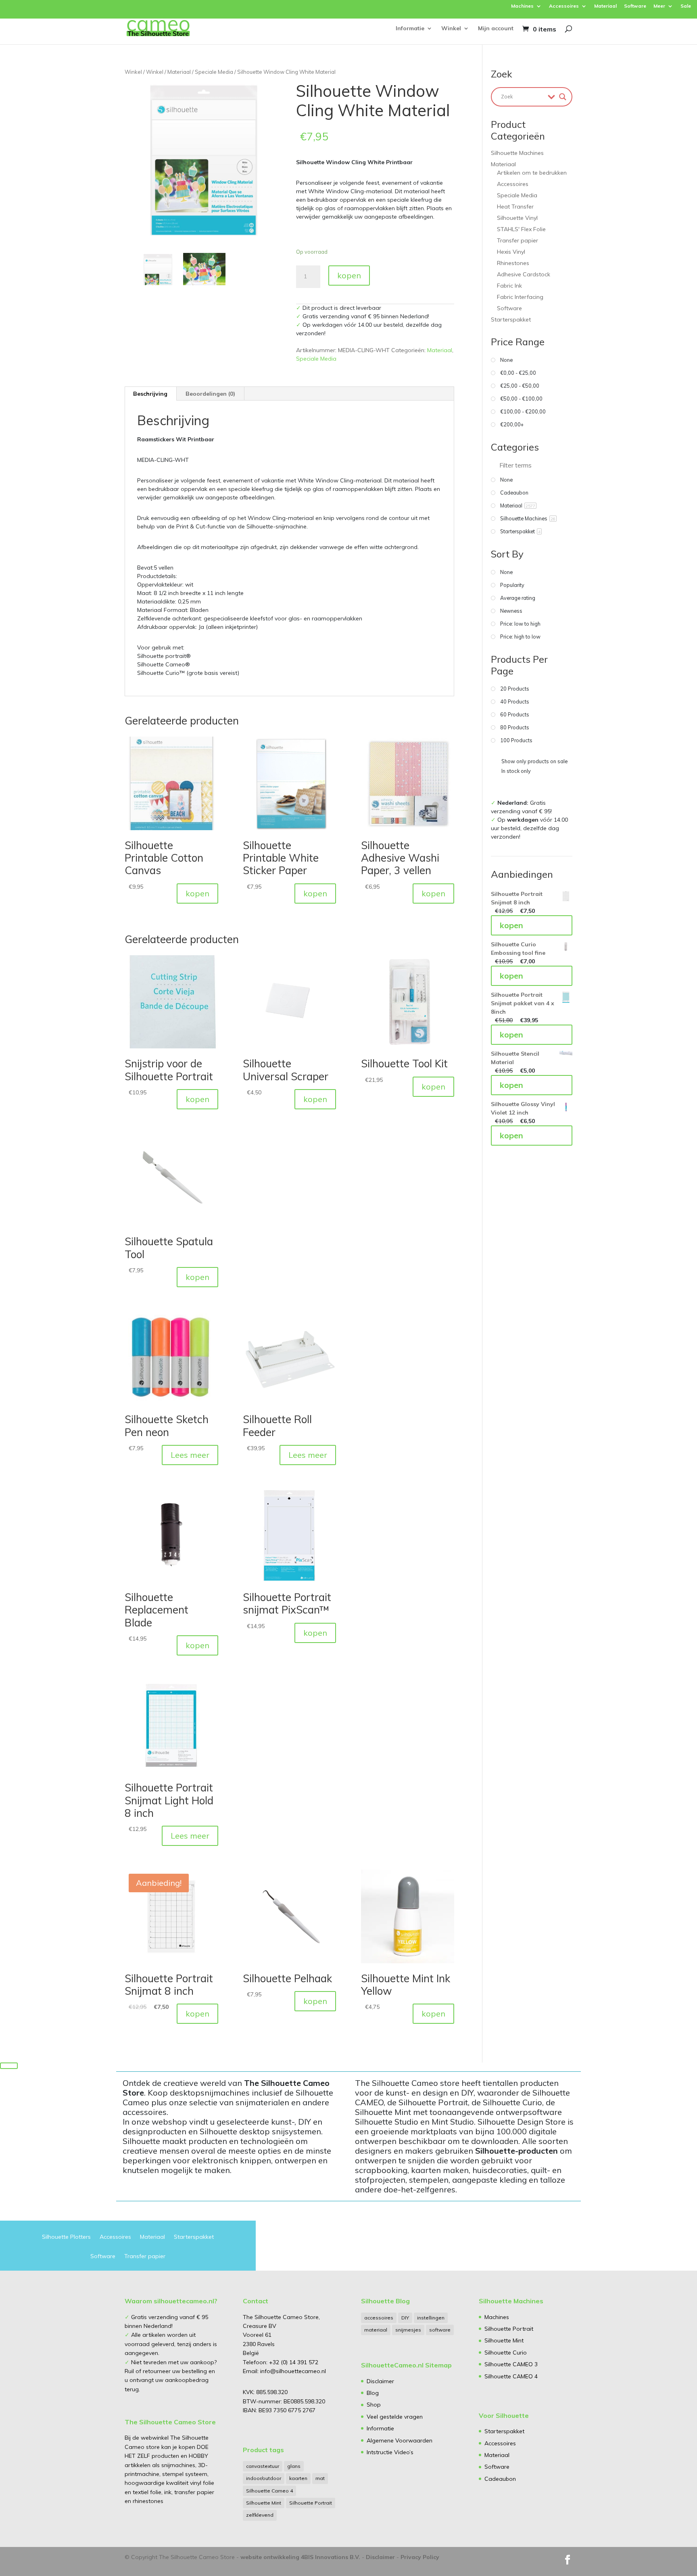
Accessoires (564, 6)
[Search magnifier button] (563, 97)
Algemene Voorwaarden (400, 2440)
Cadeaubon (500, 2479)
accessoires (379, 2318)
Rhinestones (513, 263)
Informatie (410, 29)
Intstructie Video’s (390, 2452)
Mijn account (496, 29)
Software (635, 6)
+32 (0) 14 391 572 (294, 2362)
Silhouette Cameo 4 (269, 2491)
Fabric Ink (509, 286)
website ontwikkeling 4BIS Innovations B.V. (300, 2557)
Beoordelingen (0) (210, 394)
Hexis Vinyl (511, 252)
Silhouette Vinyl (517, 218)
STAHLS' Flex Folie (521, 229)
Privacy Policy (420, 2557)
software (440, 2330)
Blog (373, 2393)
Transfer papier (518, 240)
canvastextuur (263, 2466)
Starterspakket (511, 319)
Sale (686, 6)
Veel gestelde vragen (395, 2417)
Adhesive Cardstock (524, 274)
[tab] (150, 394)
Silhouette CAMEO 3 (511, 2364)
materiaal (376, 2330)
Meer (659, 6)
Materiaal (605, 6)
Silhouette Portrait (311, 2503)
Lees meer (190, 1455)
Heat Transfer (515, 207)
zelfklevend (260, 2515)
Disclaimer (380, 2381)
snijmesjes (408, 2330)
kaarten (298, 2478)
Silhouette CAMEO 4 (511, 2376)
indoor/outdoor (264, 2478)
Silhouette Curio (506, 2353)
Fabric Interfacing (520, 297)
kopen (349, 275)
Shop (374, 2405)
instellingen (431, 2318)
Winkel (451, 29)
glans (294, 2466)
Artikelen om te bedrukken (532, 173)
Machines (522, 6)
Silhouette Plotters (66, 2237)
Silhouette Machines (517, 153)
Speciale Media (214, 72)
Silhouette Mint (264, 2503)
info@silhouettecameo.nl (292, 2371)
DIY (405, 2318)
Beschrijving (150, 394)
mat (320, 2478)
